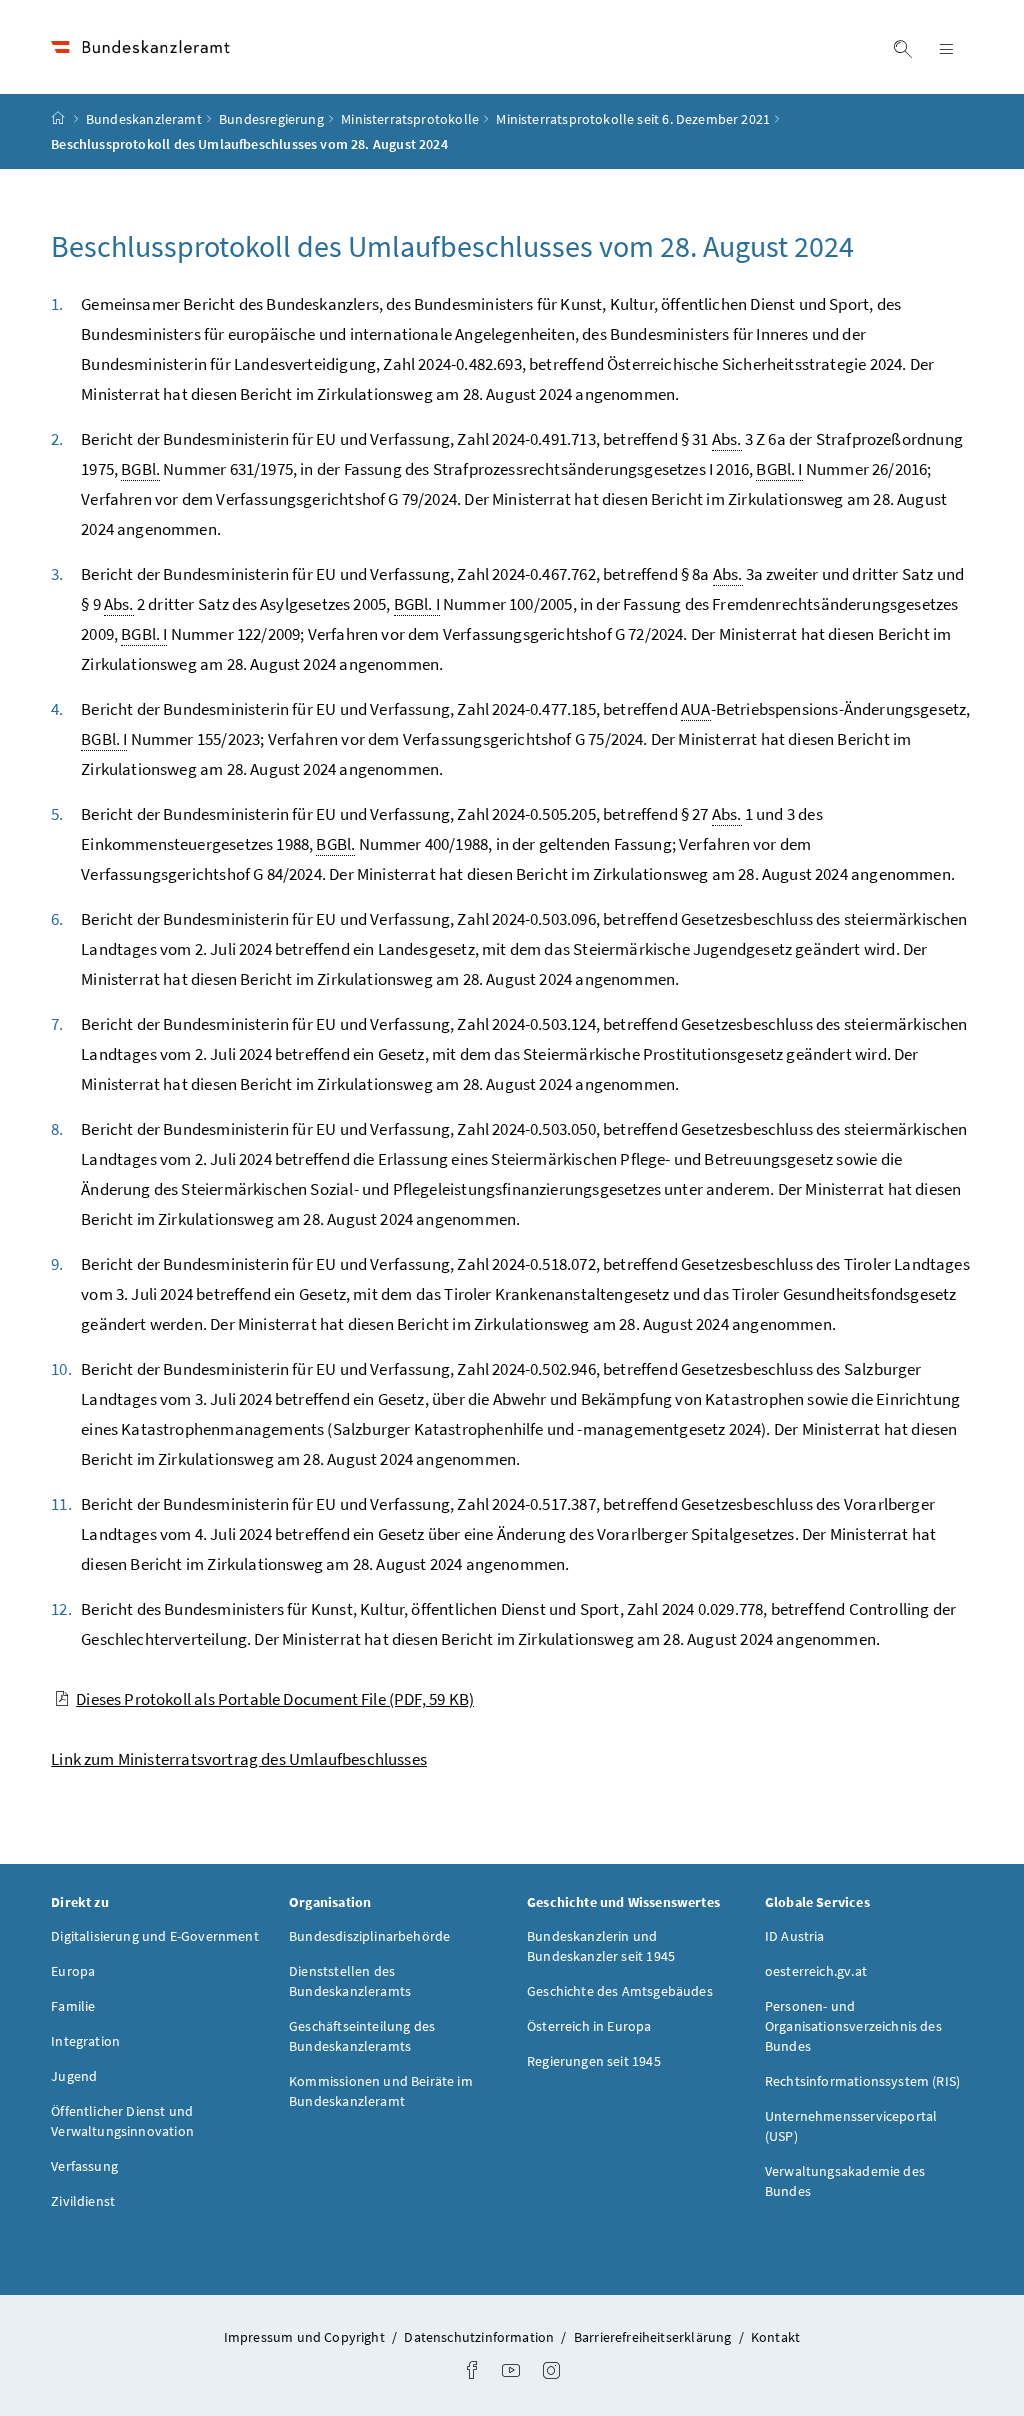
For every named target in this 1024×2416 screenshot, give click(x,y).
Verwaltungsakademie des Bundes (845, 2181)
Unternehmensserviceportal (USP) (851, 2126)
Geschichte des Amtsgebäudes (620, 1991)
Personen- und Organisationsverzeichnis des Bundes (853, 2026)
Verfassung (84, 2166)
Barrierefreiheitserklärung (654, 2337)
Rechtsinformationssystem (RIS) (862, 2081)
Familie (73, 2006)
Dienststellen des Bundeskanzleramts (350, 1981)
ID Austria (795, 1936)
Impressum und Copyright (306, 2337)
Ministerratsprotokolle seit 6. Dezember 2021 (633, 119)
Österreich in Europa (589, 2026)
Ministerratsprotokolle (410, 119)
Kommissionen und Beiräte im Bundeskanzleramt (381, 2091)
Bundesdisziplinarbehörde (369, 1936)
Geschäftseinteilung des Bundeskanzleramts (362, 2036)
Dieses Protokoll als (275, 1699)
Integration (85, 2041)
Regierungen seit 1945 (594, 2061)
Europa (73, 1971)
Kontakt (775, 2337)
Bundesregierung (271, 119)
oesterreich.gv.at (816, 1971)
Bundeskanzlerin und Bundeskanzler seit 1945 (601, 1946)
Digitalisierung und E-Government (155, 1936)
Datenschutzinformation (480, 2337)
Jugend (74, 2076)
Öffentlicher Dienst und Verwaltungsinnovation (122, 2121)
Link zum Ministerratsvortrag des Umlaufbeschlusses (239, 1759)
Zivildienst (83, 2201)
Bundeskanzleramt (144, 119)
